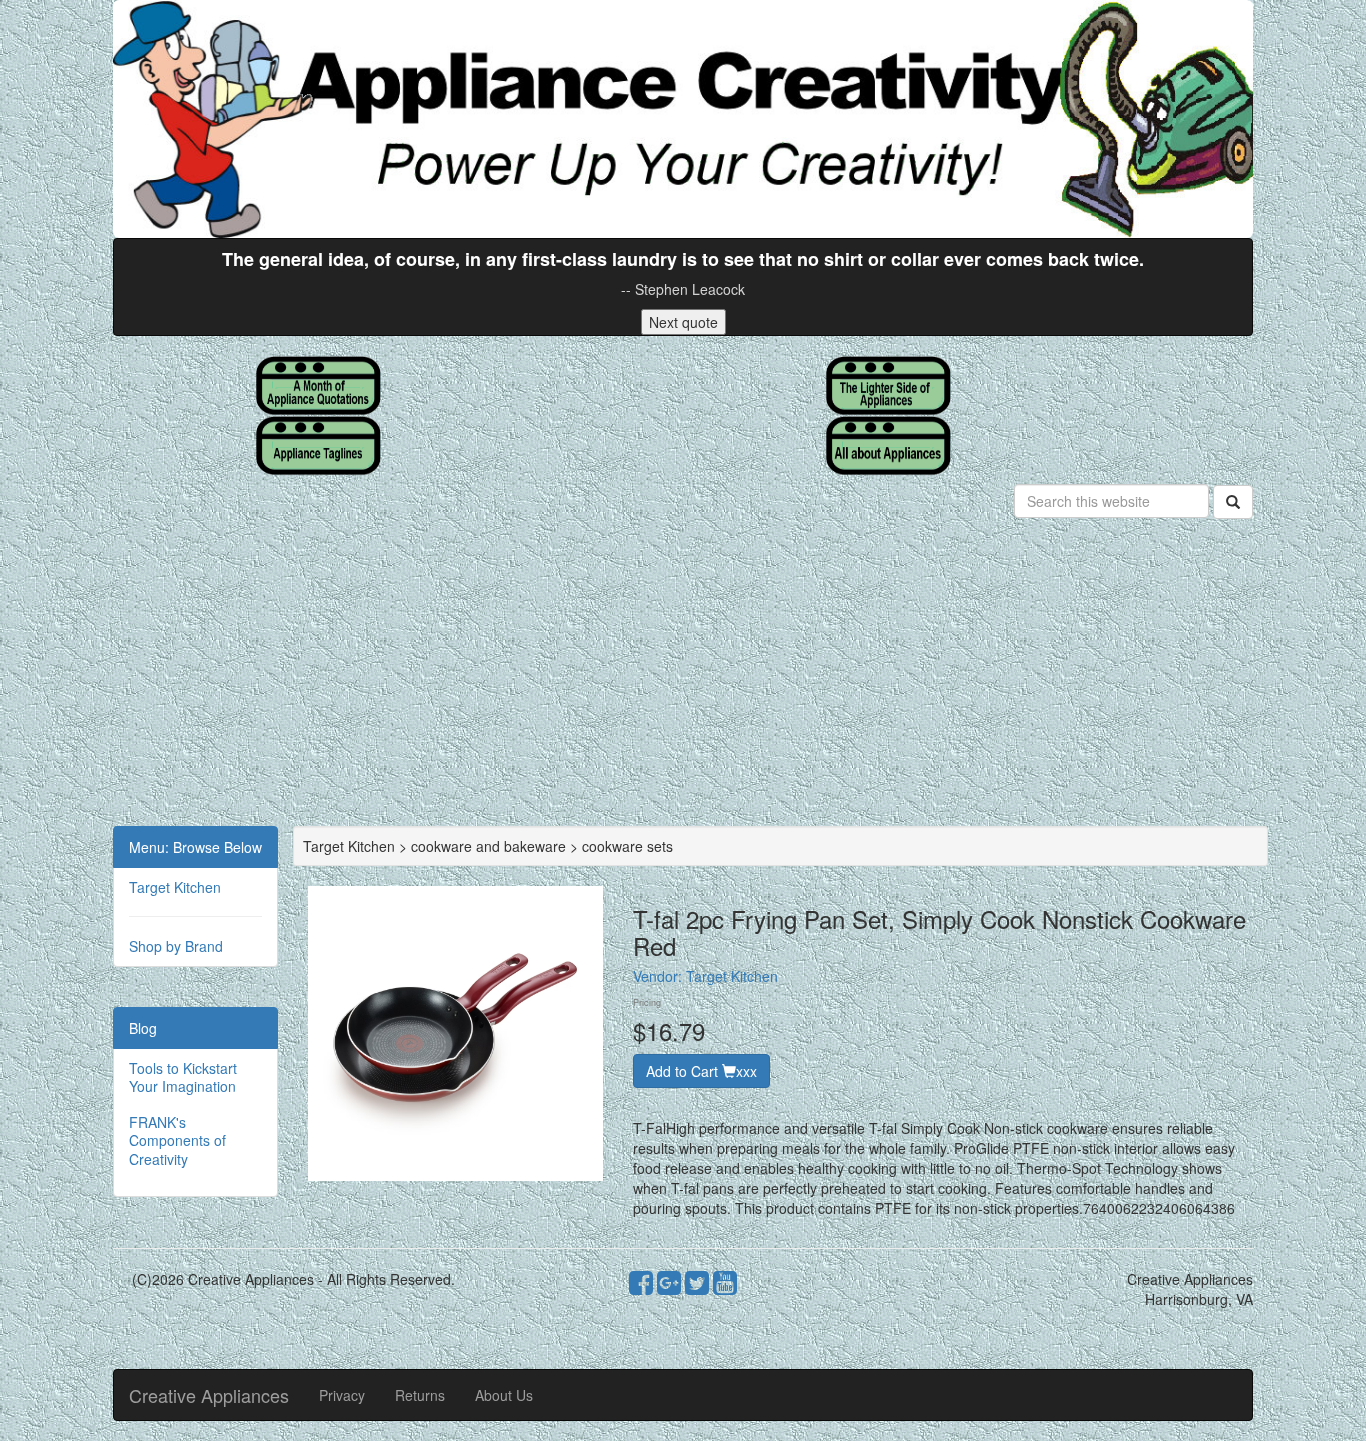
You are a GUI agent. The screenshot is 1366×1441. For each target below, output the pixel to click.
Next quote (683, 322)
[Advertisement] (683, 676)
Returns (420, 1395)
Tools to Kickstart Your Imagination (183, 1077)
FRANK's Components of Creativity (177, 1140)
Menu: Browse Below (195, 847)
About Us (504, 1395)
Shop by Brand (176, 946)
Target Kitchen (175, 887)
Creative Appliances (209, 1395)
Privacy (342, 1395)
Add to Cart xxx (701, 1071)
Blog (143, 1028)
